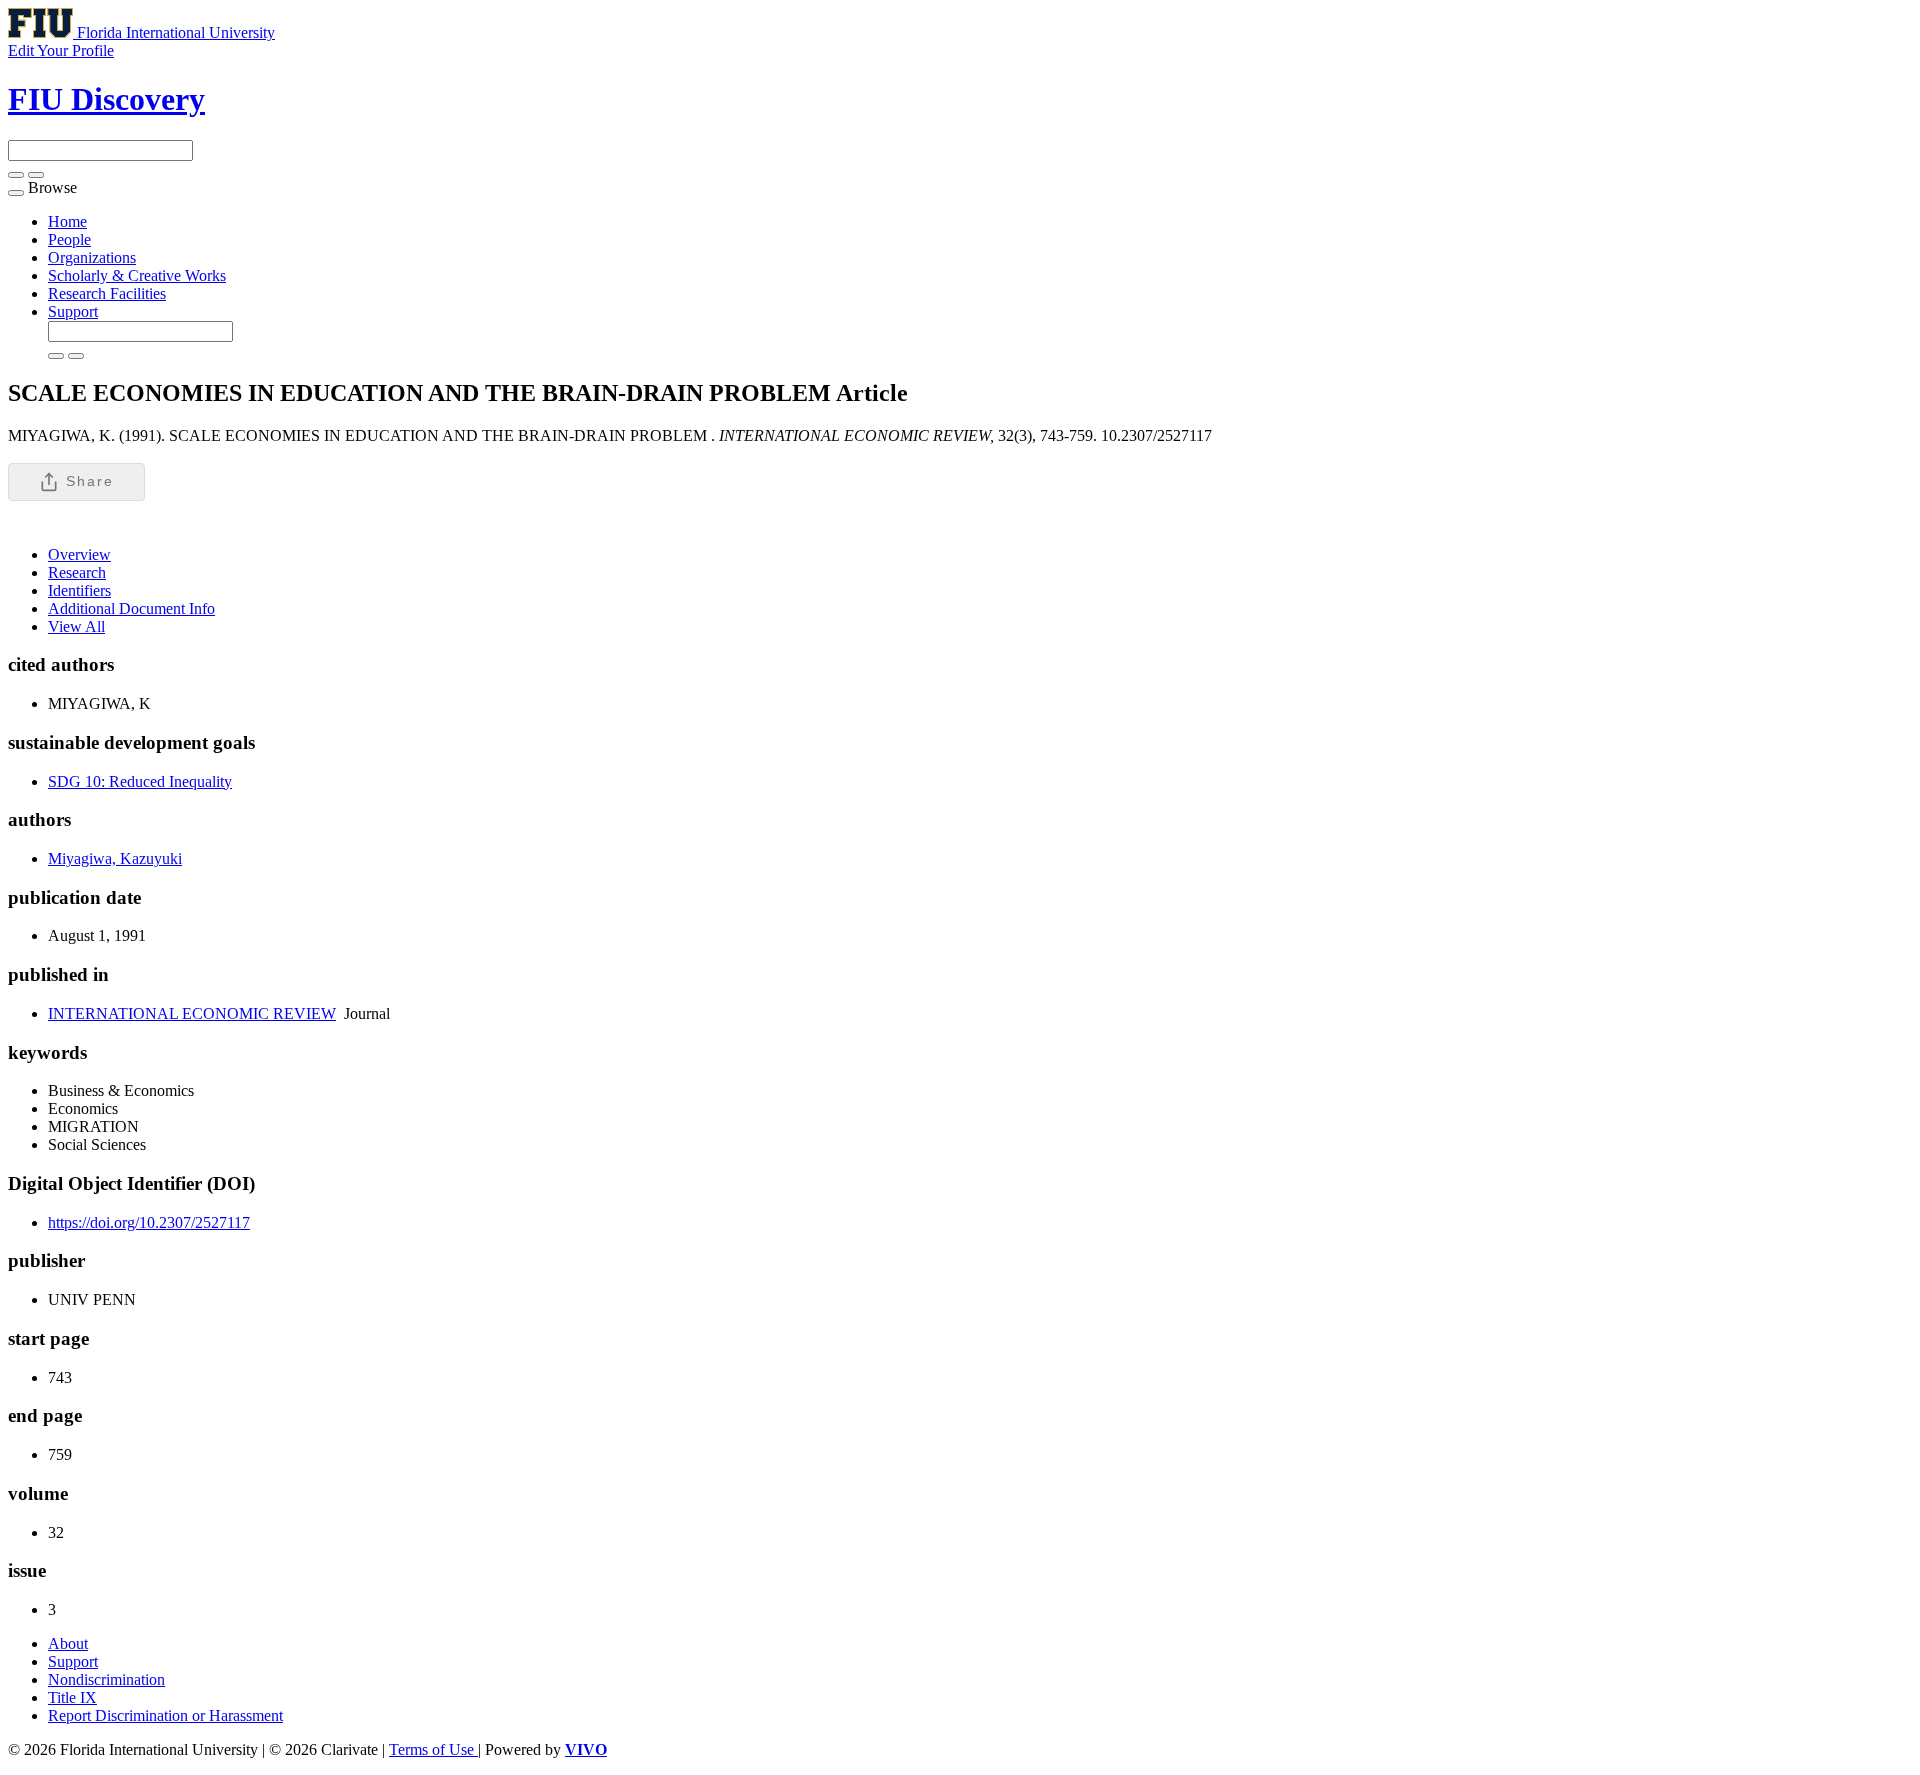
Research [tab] (77, 572)
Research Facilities (107, 293)
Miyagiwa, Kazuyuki (115, 858)
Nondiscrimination (106, 1679)
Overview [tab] (79, 554)
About (68, 1643)
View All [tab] (76, 626)
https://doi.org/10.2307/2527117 (149, 1222)
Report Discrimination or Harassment (165, 1715)
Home (67, 221)
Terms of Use (433, 1749)
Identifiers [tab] (79, 590)
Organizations (92, 257)
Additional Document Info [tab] (131, 608)
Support (73, 311)
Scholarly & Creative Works (137, 275)
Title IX (72, 1697)
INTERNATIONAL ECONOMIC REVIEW (192, 1013)
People (69, 239)
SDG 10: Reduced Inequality (140, 781)
